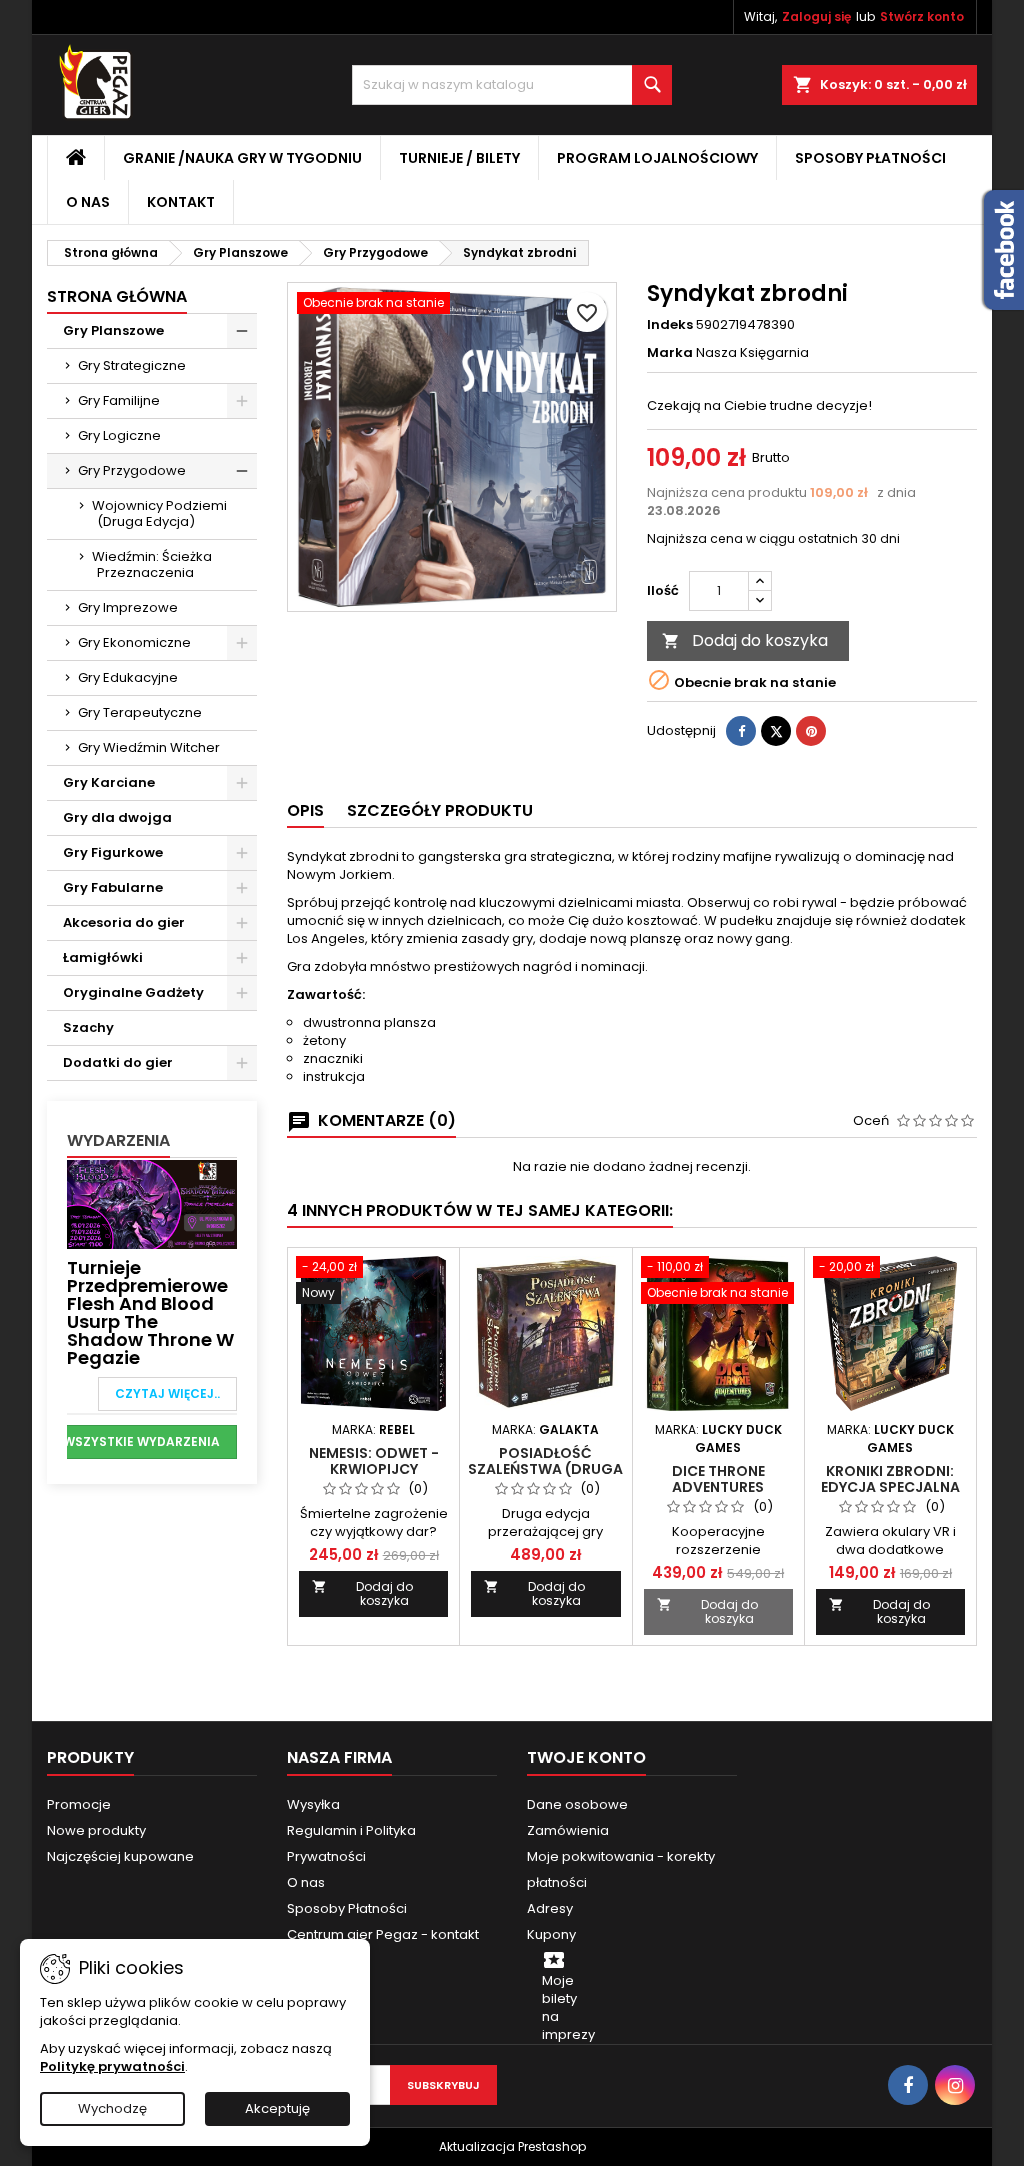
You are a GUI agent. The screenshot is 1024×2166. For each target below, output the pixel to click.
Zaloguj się (816, 16)
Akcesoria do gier (124, 922)
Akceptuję (277, 2108)
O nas (88, 202)
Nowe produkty (96, 1830)
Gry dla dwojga (117, 817)
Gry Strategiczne (132, 365)
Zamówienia (568, 1830)
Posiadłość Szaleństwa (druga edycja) (545, 1469)
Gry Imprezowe (128, 607)
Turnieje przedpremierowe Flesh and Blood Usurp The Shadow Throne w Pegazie (150, 1312)
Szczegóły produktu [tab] (440, 810)
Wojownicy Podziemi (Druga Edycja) (159, 513)
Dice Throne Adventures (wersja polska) (718, 1487)
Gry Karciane (109, 782)
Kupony (551, 1934)
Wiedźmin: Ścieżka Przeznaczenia (152, 564)
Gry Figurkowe (113, 852)
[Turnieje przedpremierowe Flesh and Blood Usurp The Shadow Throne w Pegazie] (152, 1203)
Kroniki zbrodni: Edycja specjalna (890, 1479)
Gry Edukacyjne (128, 677)
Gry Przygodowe (132, 470)
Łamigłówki (103, 957)
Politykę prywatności (112, 2066)
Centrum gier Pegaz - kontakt (383, 1934)
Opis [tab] (305, 810)
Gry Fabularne (113, 887)
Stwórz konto (922, 16)
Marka (670, 353)
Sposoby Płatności (870, 158)
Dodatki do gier (118, 1062)
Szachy (88, 1027)
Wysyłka (313, 1804)
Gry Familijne (119, 400)
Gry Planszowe (113, 330)
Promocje (79, 1804)
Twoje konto (586, 1757)
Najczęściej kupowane (120, 1856)
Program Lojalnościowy (657, 158)
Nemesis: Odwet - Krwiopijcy (374, 1461)
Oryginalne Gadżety (133, 992)
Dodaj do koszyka (745, 640)
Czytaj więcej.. (167, 1393)
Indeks (670, 325)
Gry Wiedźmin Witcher (149, 747)
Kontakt (181, 202)
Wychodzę (112, 2108)
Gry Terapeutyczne (140, 712)
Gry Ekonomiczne (134, 642)
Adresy (550, 1908)
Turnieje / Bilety (459, 158)
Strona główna (117, 296)
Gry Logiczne (119, 435)
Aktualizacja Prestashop (512, 2146)
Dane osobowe (577, 1804)
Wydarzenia (118, 1140)
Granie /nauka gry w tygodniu (242, 158)
